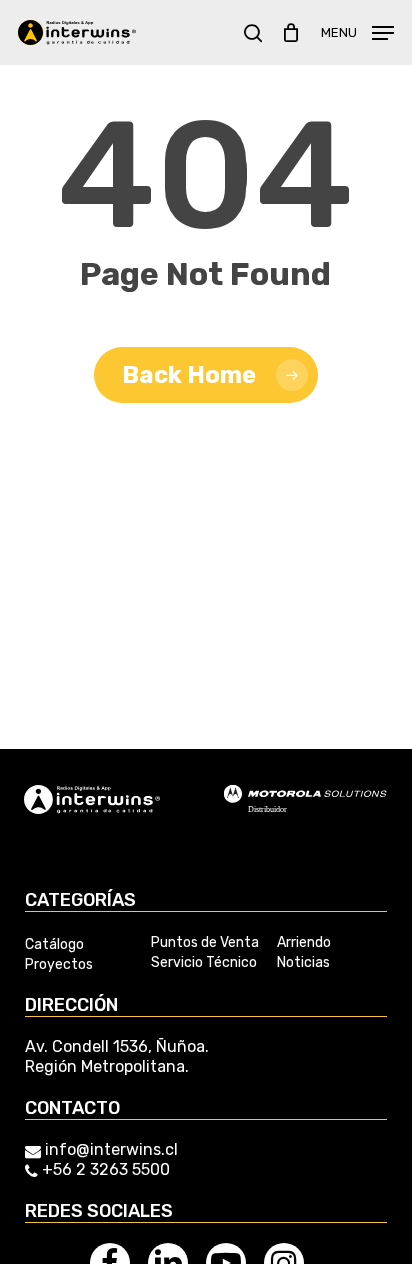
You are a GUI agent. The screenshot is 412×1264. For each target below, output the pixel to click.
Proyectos (59, 965)
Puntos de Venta (205, 943)
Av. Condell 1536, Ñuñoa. (117, 1046)
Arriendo (304, 943)
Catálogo (54, 944)
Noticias (303, 963)
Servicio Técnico (204, 963)
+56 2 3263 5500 (104, 1169)
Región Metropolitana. (107, 1066)
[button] (357, 31)
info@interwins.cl (111, 1149)
